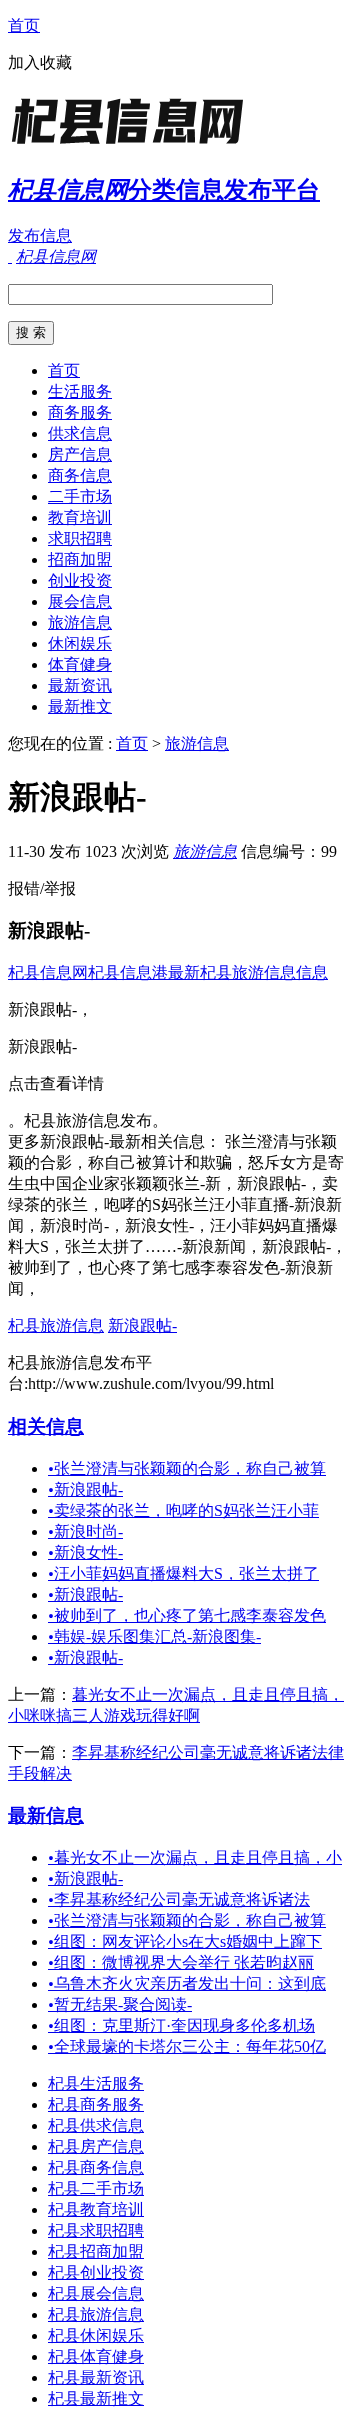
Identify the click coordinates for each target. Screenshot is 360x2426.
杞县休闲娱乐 (96, 2335)
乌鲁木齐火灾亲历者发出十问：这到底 (187, 1983)
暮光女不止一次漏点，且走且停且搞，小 (195, 1857)
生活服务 (80, 391)
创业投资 (80, 580)
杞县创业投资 (96, 2272)
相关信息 (46, 1426)
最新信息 (46, 1815)
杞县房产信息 (96, 2146)
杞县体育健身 (96, 2356)
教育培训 (80, 517)
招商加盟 (80, 559)
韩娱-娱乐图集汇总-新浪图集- (154, 1636)
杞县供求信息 (96, 2125)
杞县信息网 (48, 972)
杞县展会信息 (96, 2293)
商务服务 (80, 412)
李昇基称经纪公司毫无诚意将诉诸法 (179, 1899)
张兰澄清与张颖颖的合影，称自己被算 (187, 1468)
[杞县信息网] (133, 144)
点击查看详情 (56, 1083)
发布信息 (40, 235)
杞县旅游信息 (56, 1325)
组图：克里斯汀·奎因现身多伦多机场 (181, 2025)
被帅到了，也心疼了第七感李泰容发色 (187, 1615)
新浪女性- (85, 1552)
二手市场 (80, 496)
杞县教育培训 (96, 2209)
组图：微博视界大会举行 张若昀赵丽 (181, 1962)
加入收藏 (40, 62)
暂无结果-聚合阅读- (120, 2004)
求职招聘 (80, 538)
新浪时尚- (85, 1531)
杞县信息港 (128, 972)
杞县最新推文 (96, 2398)
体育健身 (80, 664)
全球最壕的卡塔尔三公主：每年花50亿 (187, 2046)
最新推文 (80, 706)
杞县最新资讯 (96, 2377)
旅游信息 (80, 622)
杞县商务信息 (96, 2167)
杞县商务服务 (96, 2104)
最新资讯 (80, 685)
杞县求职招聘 (96, 2230)
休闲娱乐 (80, 643)
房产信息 (80, 454)
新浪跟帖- (142, 1325)
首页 (24, 25)
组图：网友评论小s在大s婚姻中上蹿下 (185, 1941)
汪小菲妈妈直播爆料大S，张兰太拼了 (183, 1573)
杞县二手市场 (96, 2188)
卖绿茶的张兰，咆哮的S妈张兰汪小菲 (183, 1510)
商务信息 (80, 475)
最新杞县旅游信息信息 (248, 972)
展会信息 (80, 601)
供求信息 (80, 433)
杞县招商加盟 (96, 2251)
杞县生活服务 (96, 2083)
